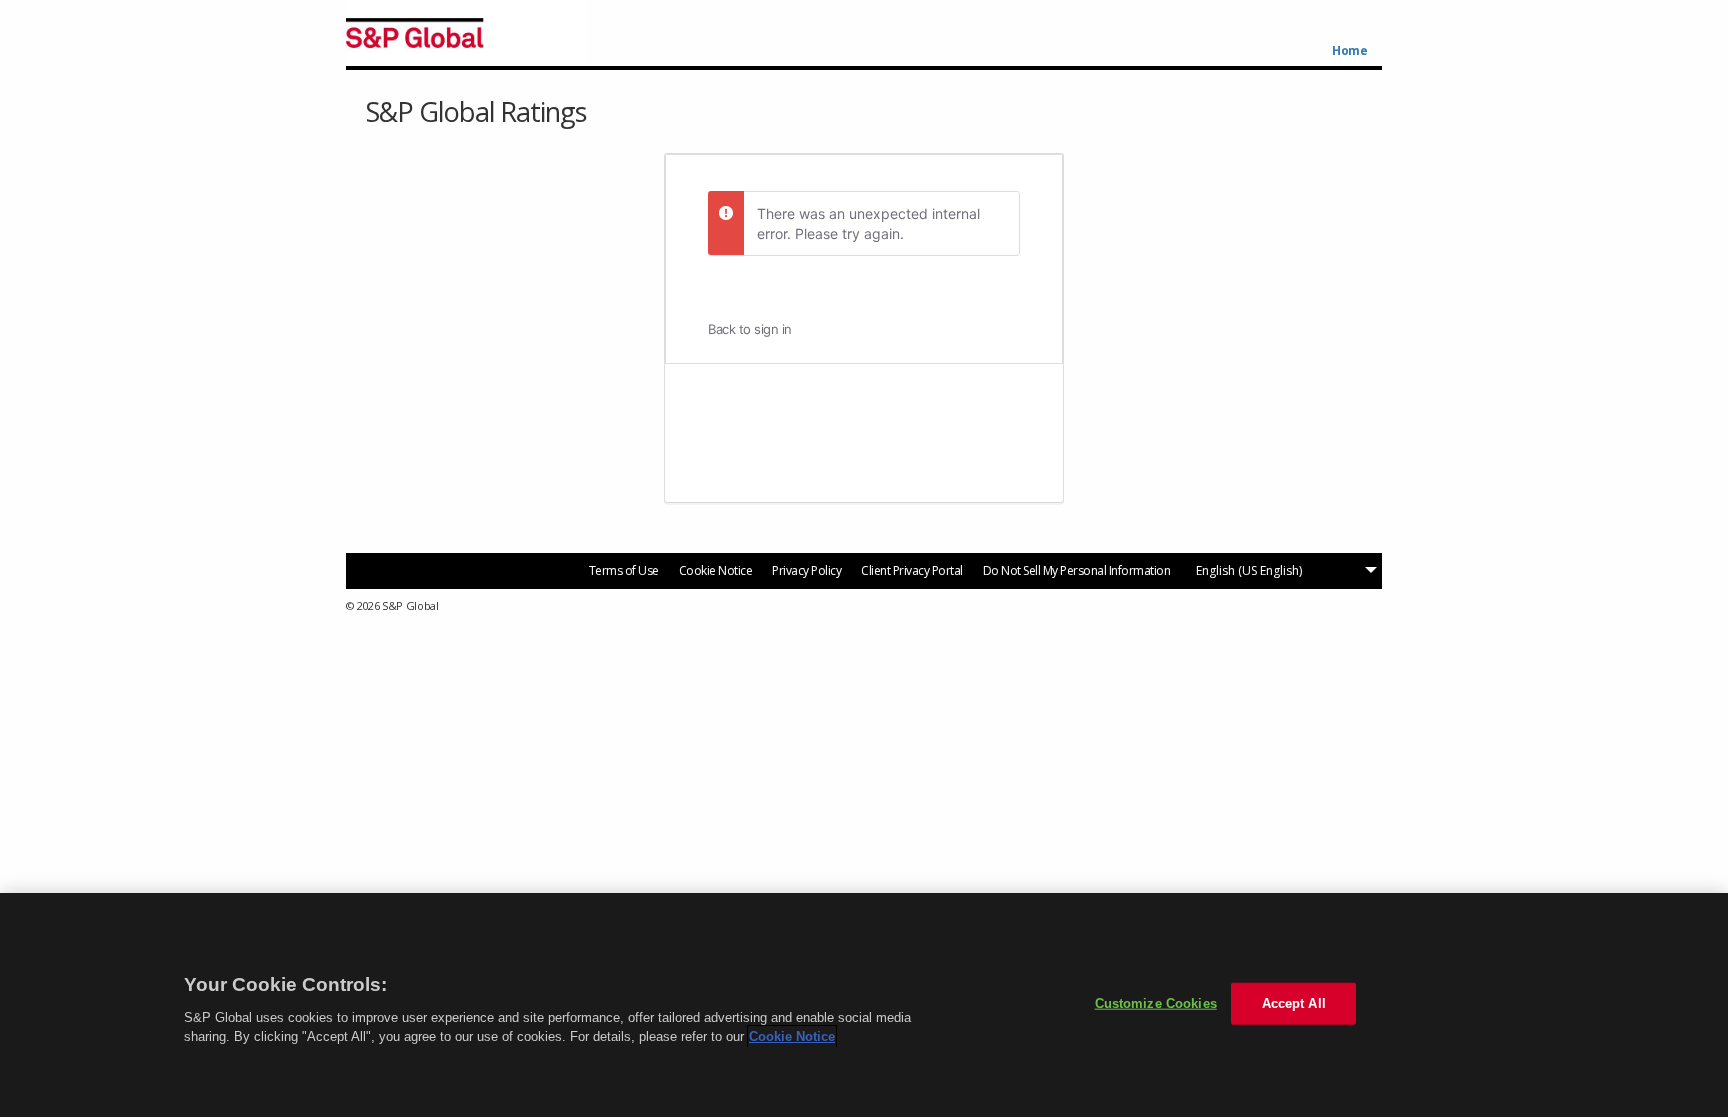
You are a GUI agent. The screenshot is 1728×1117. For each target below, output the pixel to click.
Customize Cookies (1156, 1003)
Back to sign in (750, 329)
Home (1349, 51)
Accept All (1294, 1003)
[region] (864, 1005)
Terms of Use (624, 570)
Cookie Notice (716, 570)
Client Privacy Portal (912, 570)
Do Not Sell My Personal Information (1077, 570)
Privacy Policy (806, 570)
